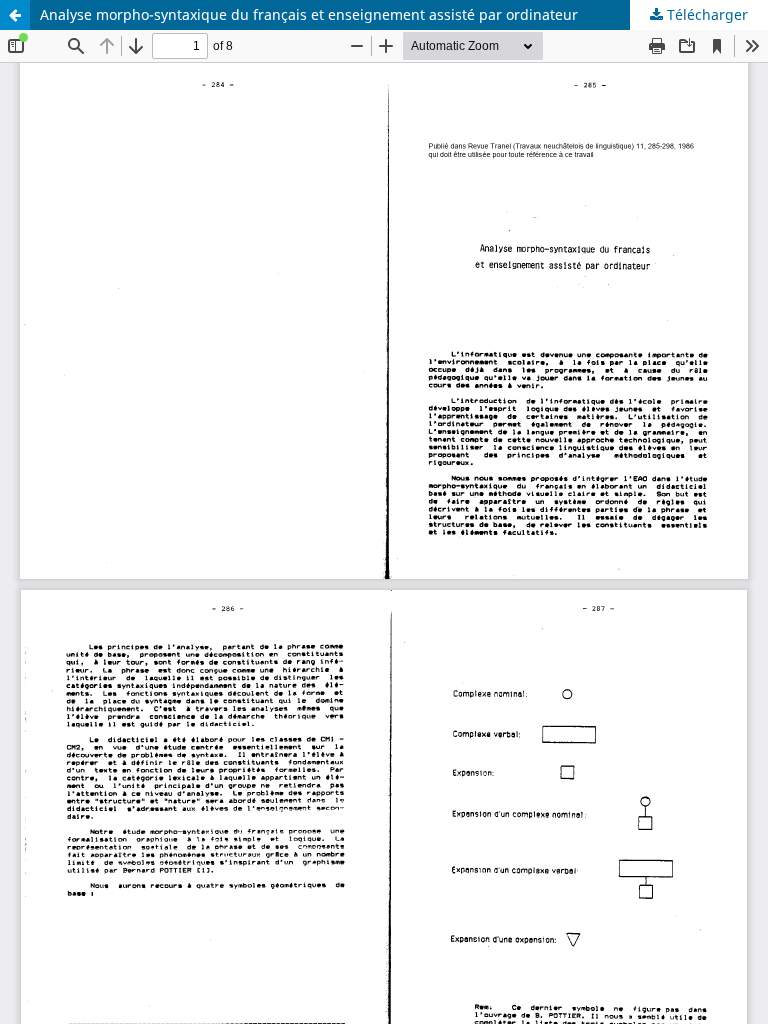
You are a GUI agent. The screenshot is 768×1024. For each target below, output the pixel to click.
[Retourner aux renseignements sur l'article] (15, 15)
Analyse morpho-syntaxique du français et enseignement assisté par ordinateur (309, 14)
